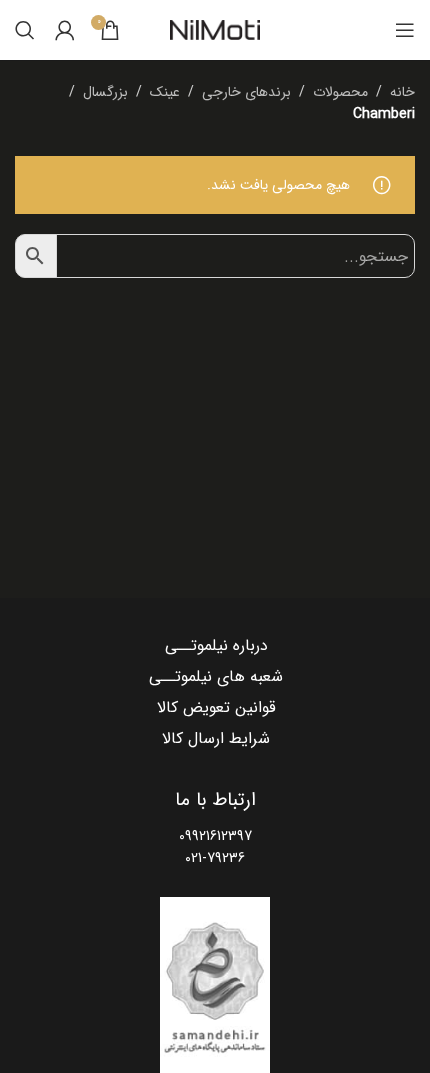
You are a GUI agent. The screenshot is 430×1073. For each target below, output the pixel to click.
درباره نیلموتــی (216, 646)
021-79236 (215, 858)
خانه (402, 92)
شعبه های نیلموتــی (216, 677)
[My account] (65, 30)
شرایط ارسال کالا (216, 739)
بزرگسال (105, 92)
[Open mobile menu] (405, 30)
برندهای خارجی (246, 92)
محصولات (340, 92)
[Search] (25, 30)
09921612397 (215, 836)
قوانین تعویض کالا (216, 708)
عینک (165, 92)
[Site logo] (215, 30)
